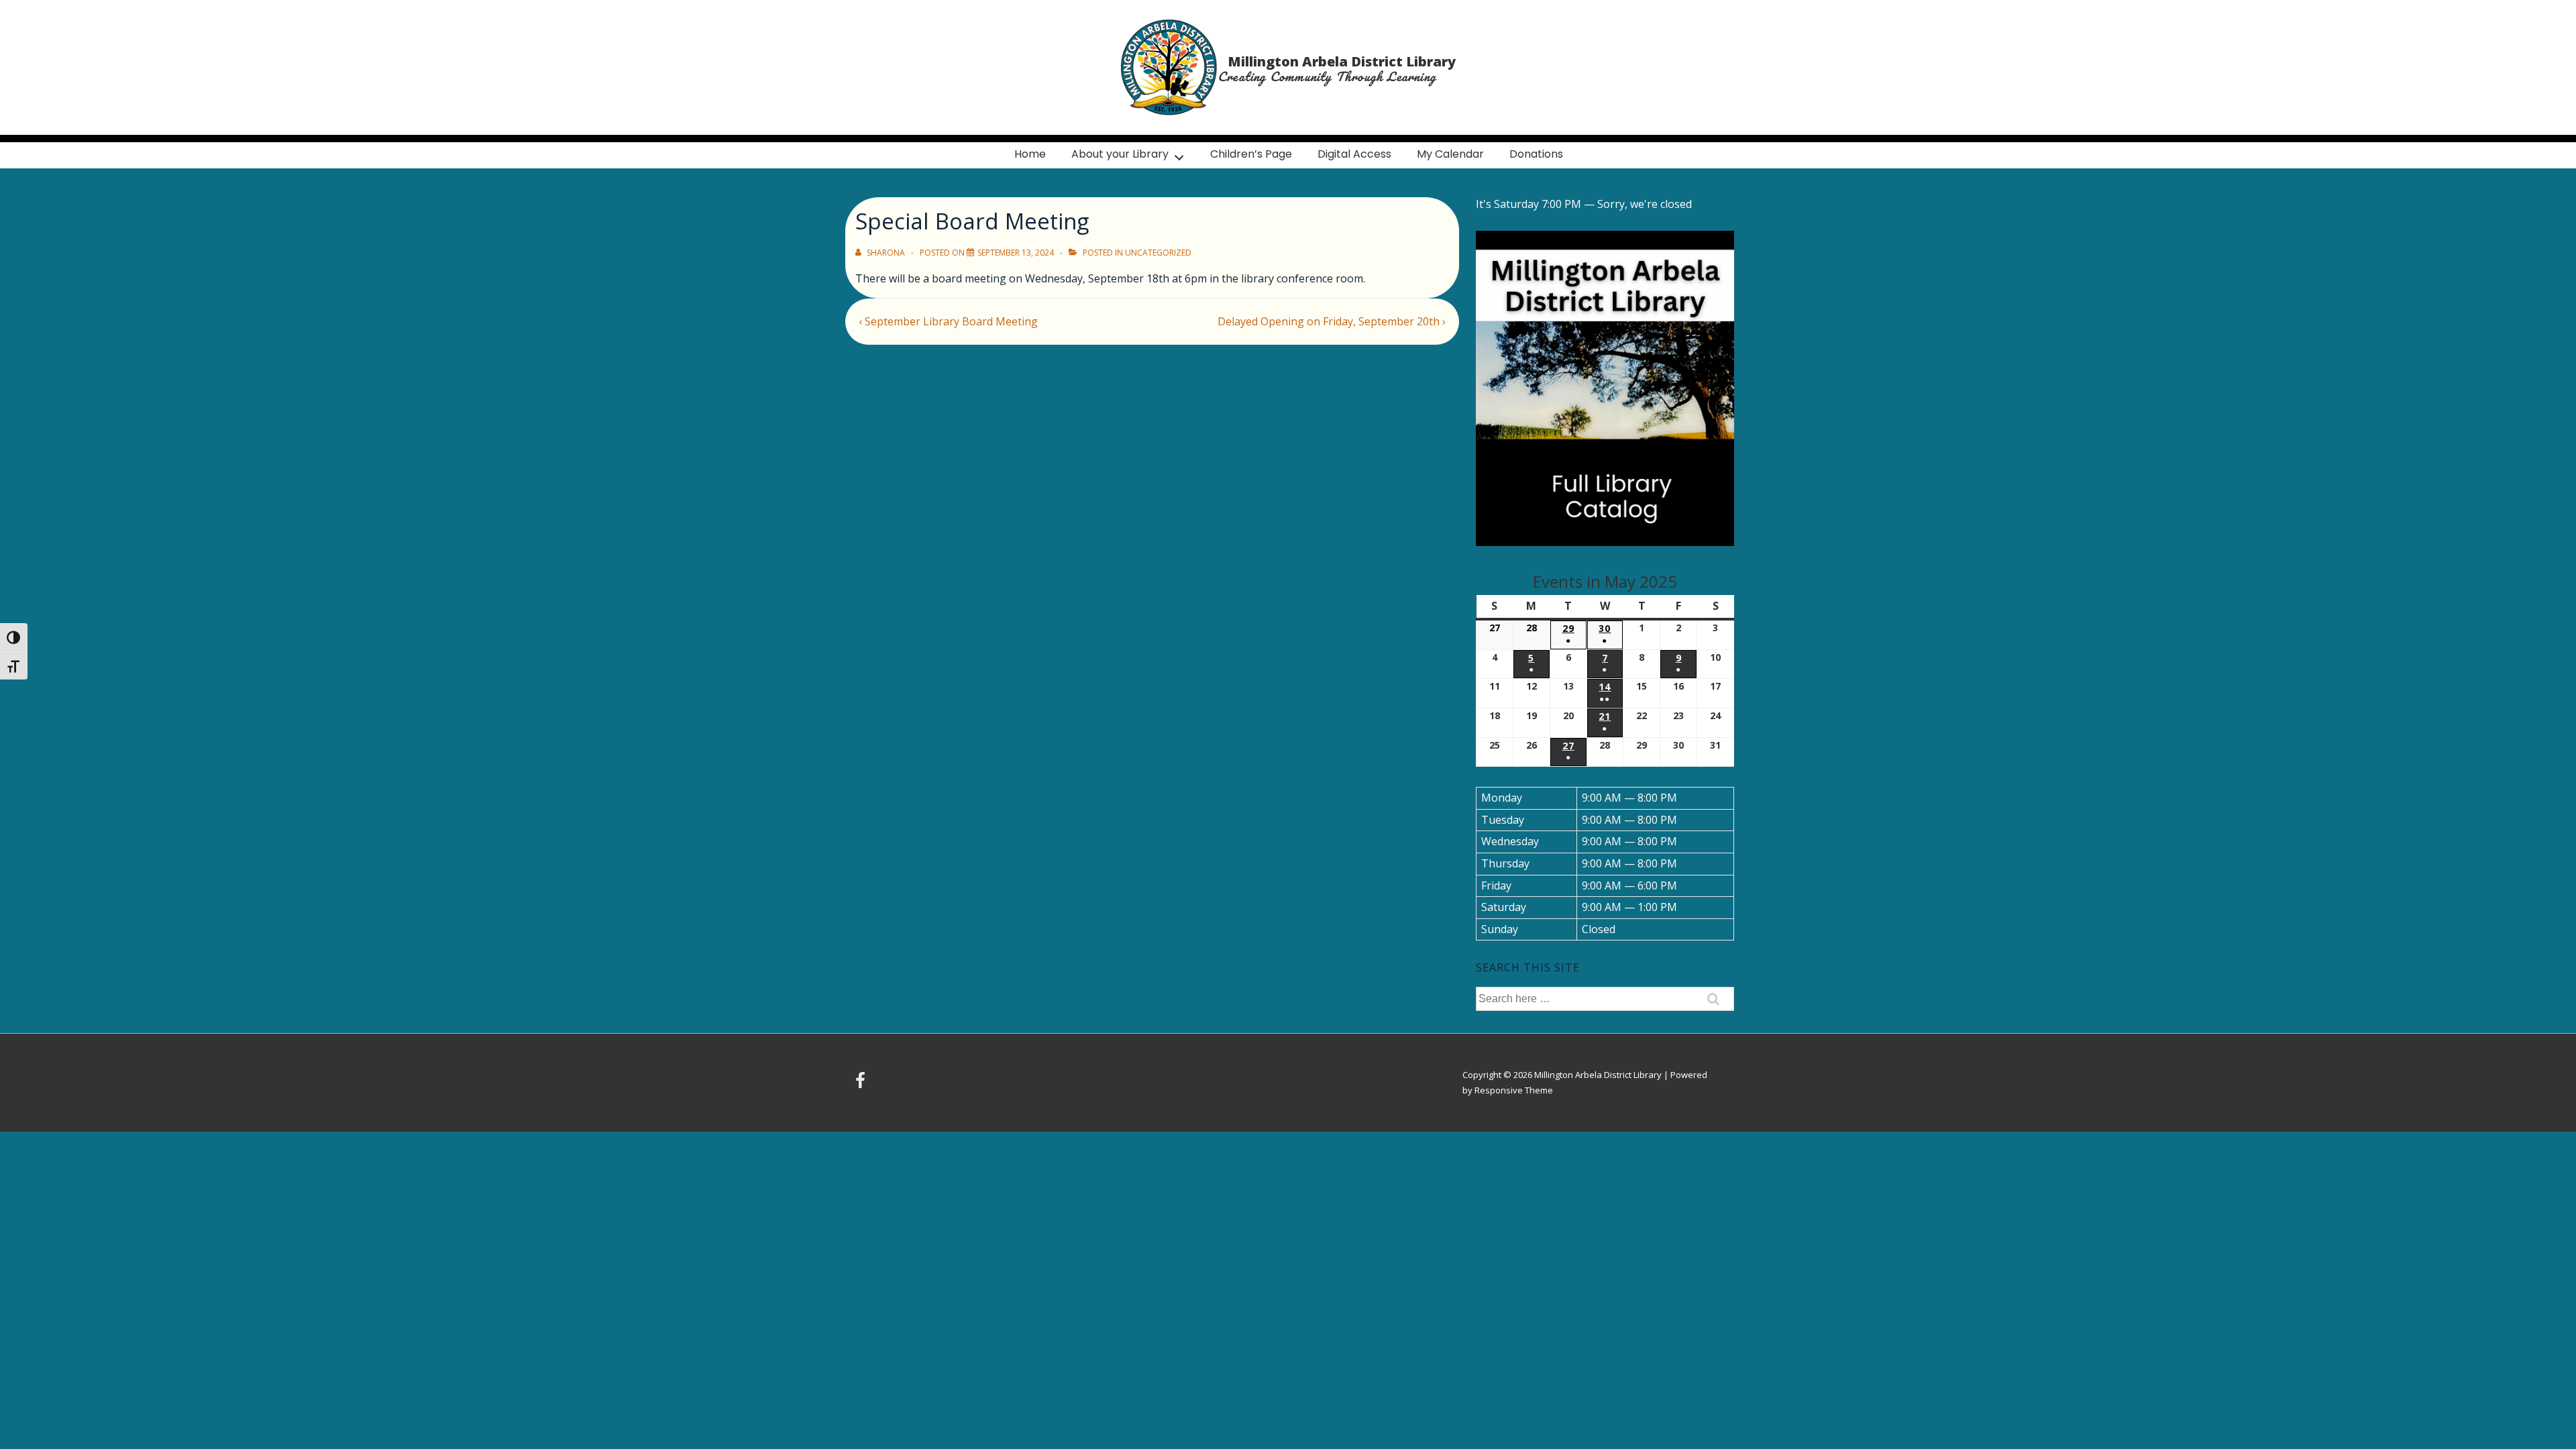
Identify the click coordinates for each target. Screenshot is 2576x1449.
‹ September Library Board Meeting (948, 321)
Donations (1536, 154)
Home (1030, 154)
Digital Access (1354, 154)
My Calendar (1450, 154)
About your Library (1120, 154)
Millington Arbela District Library (1342, 61)
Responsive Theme (1514, 1090)
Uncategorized (1158, 253)
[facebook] (862, 1085)
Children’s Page (1251, 154)
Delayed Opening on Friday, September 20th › (1332, 321)
